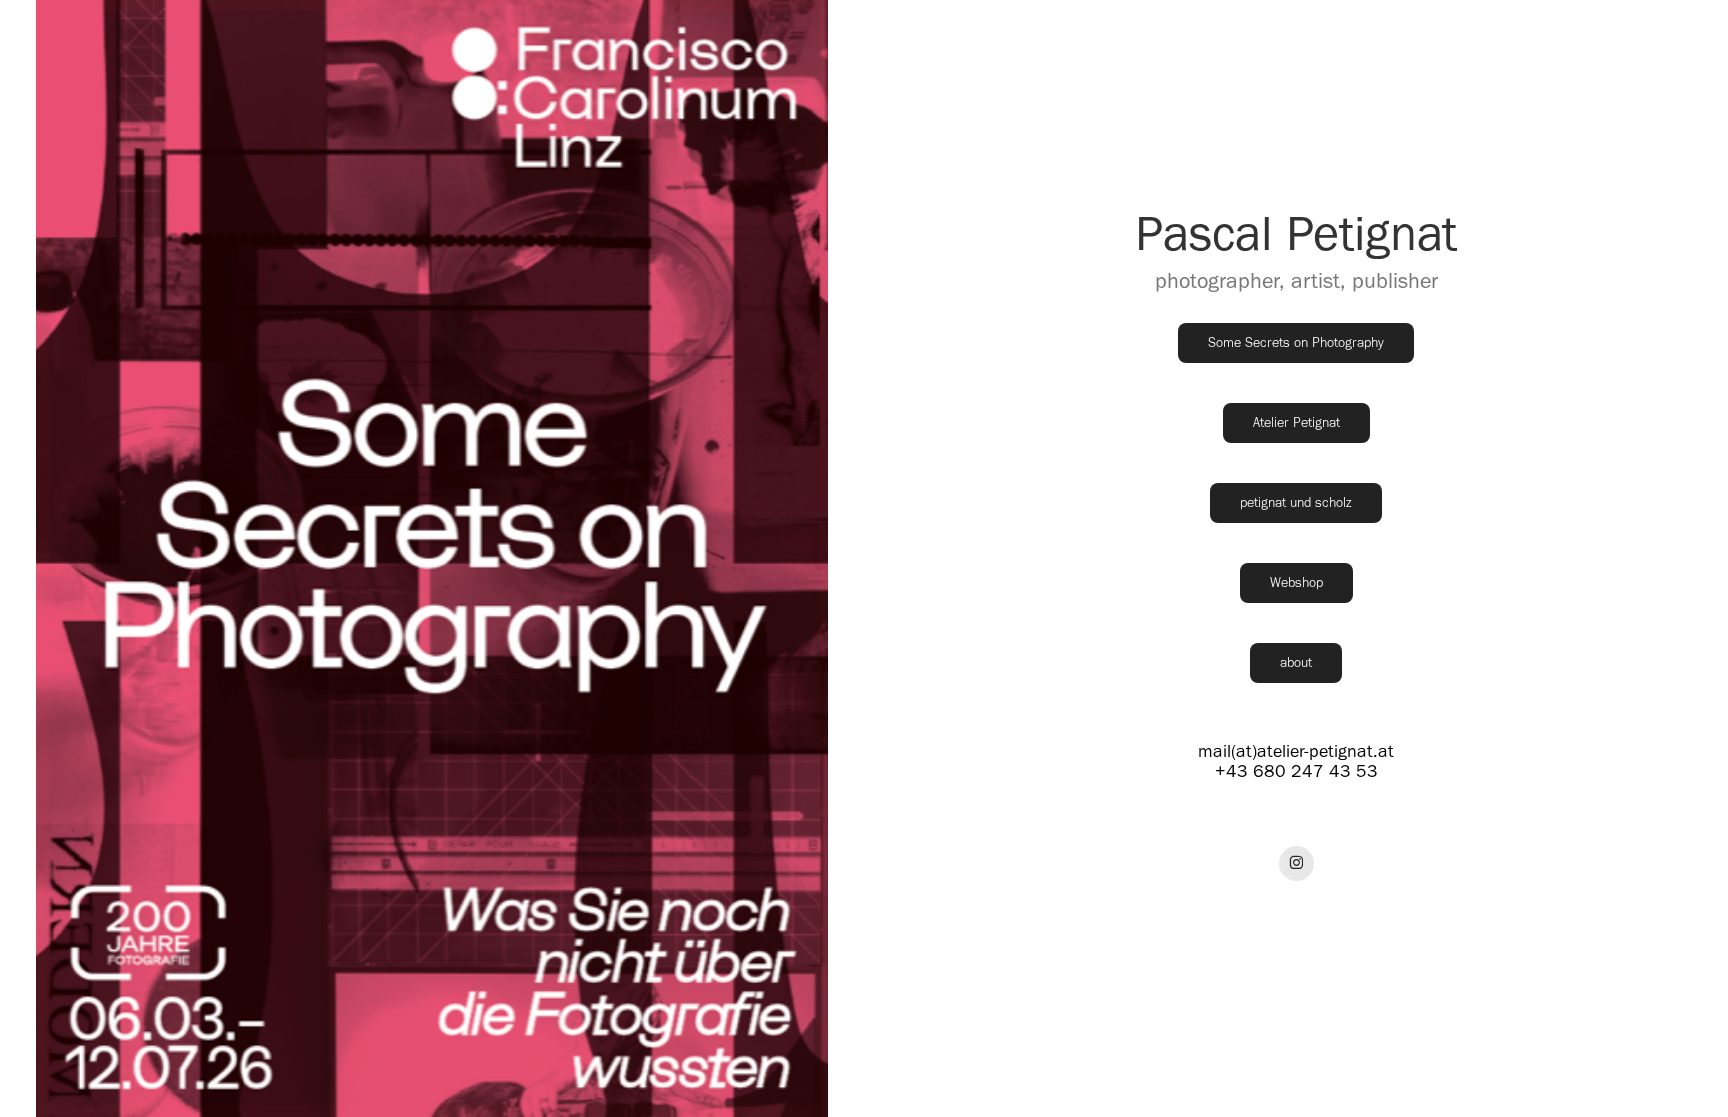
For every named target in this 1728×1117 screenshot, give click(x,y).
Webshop (1296, 582)
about (1296, 662)
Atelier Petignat (1296, 422)
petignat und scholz (1296, 502)
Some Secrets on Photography (1296, 342)
